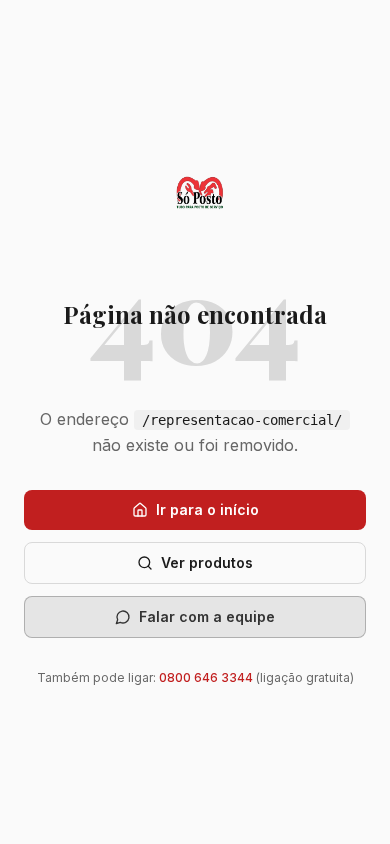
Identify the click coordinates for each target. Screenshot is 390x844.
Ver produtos (207, 562)
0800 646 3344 (206, 677)
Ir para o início (207, 509)
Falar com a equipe (207, 616)
